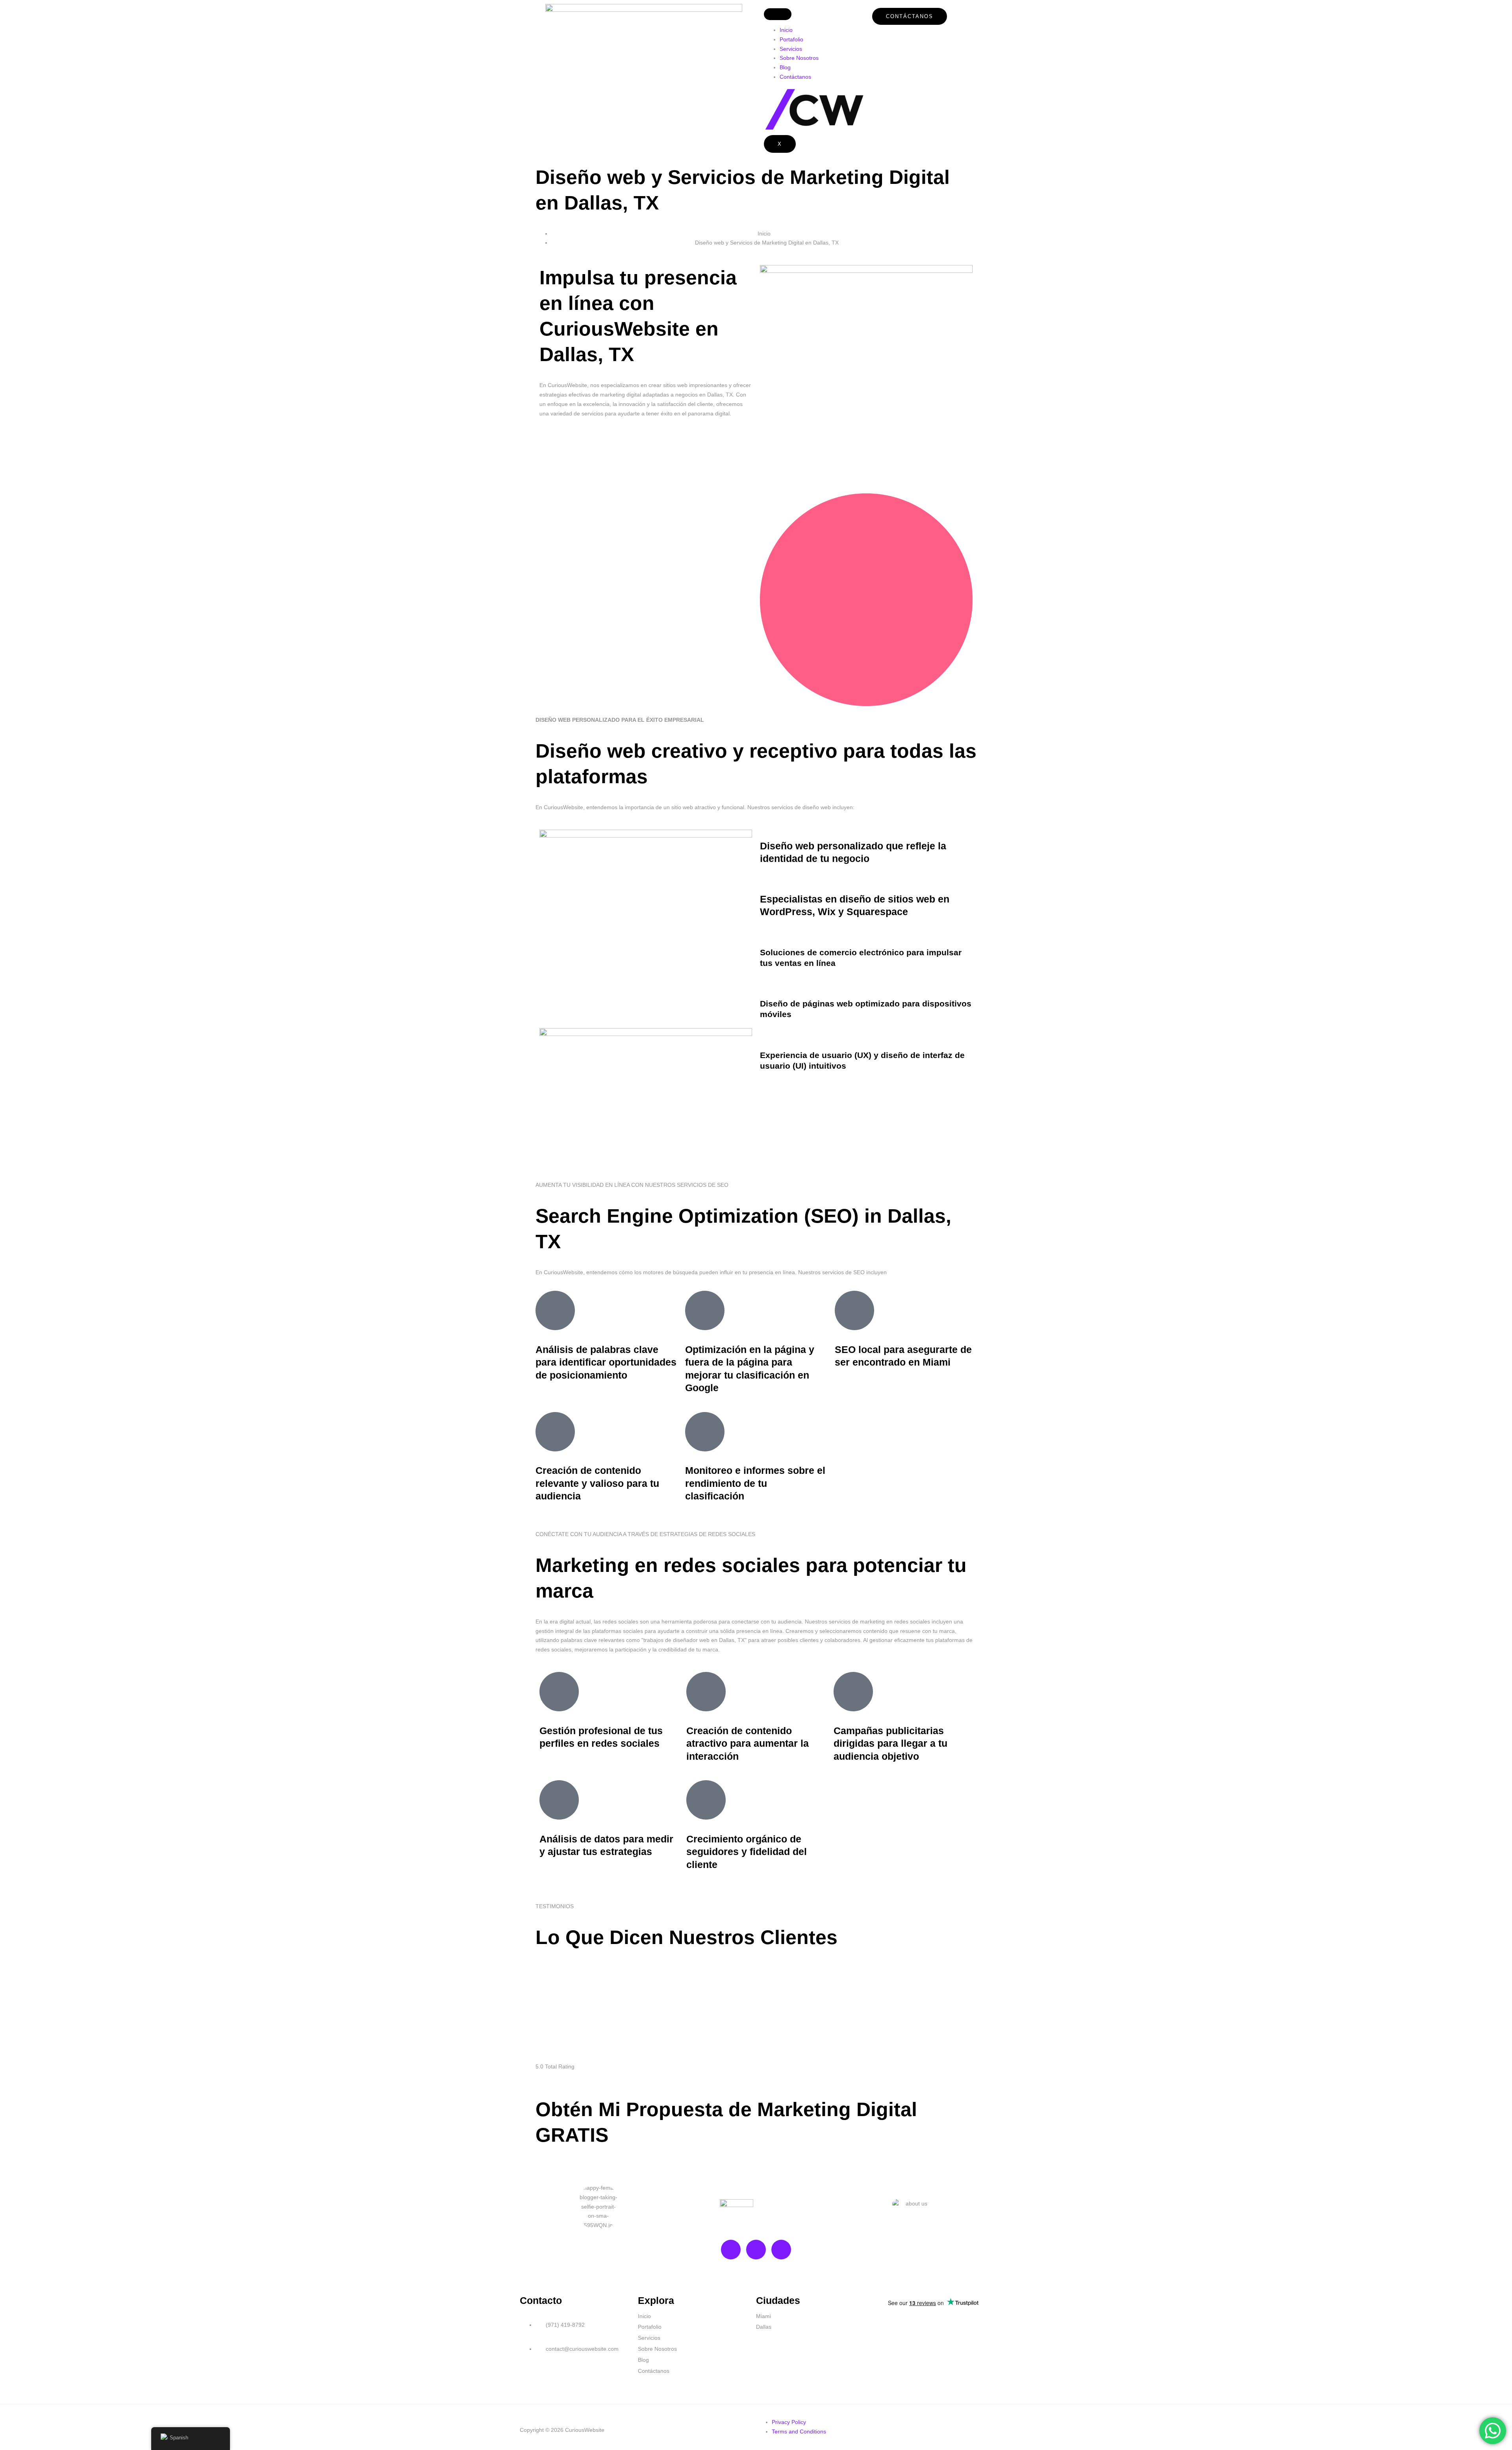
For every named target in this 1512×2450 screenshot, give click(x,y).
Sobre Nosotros (799, 58)
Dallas (764, 2327)
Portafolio (791, 39)
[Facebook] (756, 2250)
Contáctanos (795, 77)
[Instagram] (781, 2250)
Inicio (786, 30)
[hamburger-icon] (778, 14)
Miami (763, 2316)
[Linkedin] (731, 2250)
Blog (785, 67)
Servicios (791, 49)
